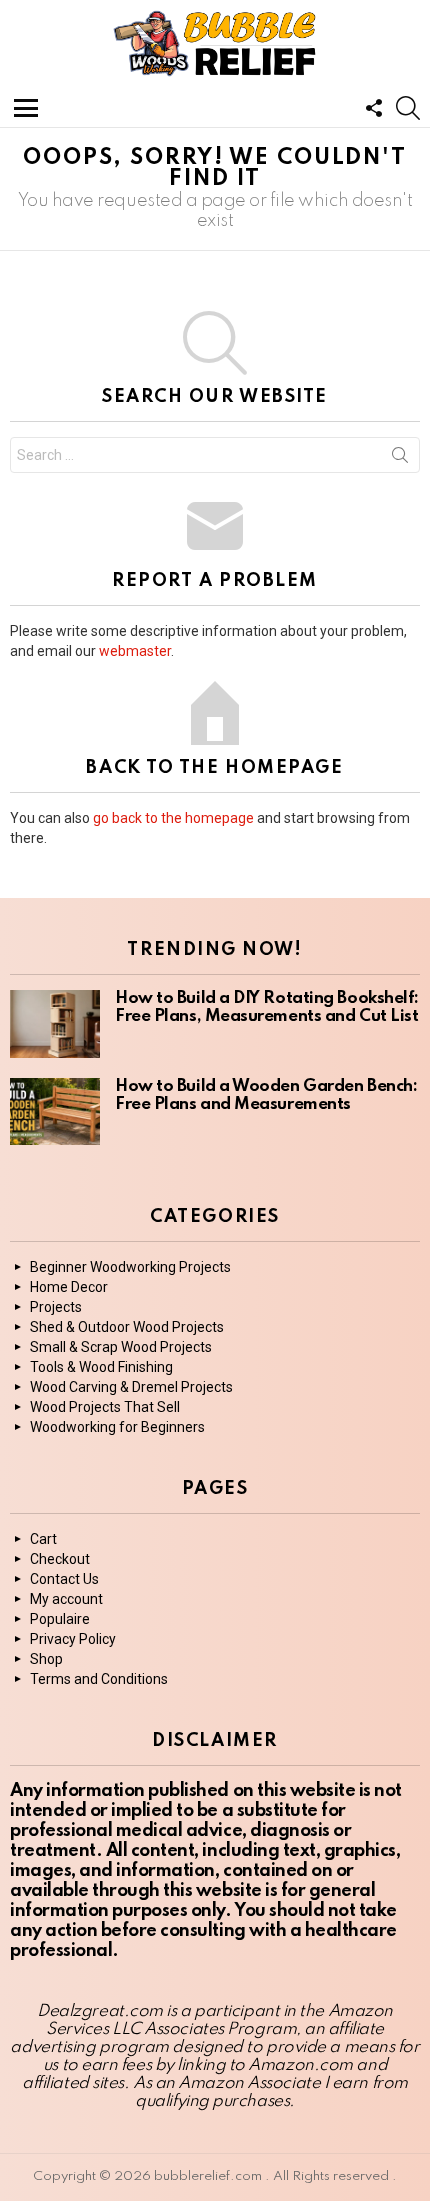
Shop (46, 1659)
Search (400, 459)
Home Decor (69, 1287)
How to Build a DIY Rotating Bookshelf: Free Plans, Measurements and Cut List (267, 1007)
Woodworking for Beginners (117, 1427)
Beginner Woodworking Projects (130, 1267)
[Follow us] (374, 108)
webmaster (135, 651)
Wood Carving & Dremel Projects (131, 1387)
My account (66, 1599)
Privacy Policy (73, 1639)
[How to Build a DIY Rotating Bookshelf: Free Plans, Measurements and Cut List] (55, 1024)
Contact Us (64, 1579)
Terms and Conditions (99, 1679)
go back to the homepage (173, 818)
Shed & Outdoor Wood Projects (127, 1327)
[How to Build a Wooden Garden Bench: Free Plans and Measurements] (55, 1112)
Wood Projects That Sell (105, 1407)
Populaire (60, 1619)
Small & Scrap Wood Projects (121, 1347)
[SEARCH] (408, 108)
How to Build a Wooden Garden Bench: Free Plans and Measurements (266, 1095)
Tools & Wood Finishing (101, 1367)
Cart (43, 1539)
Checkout (60, 1559)
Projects (56, 1307)
